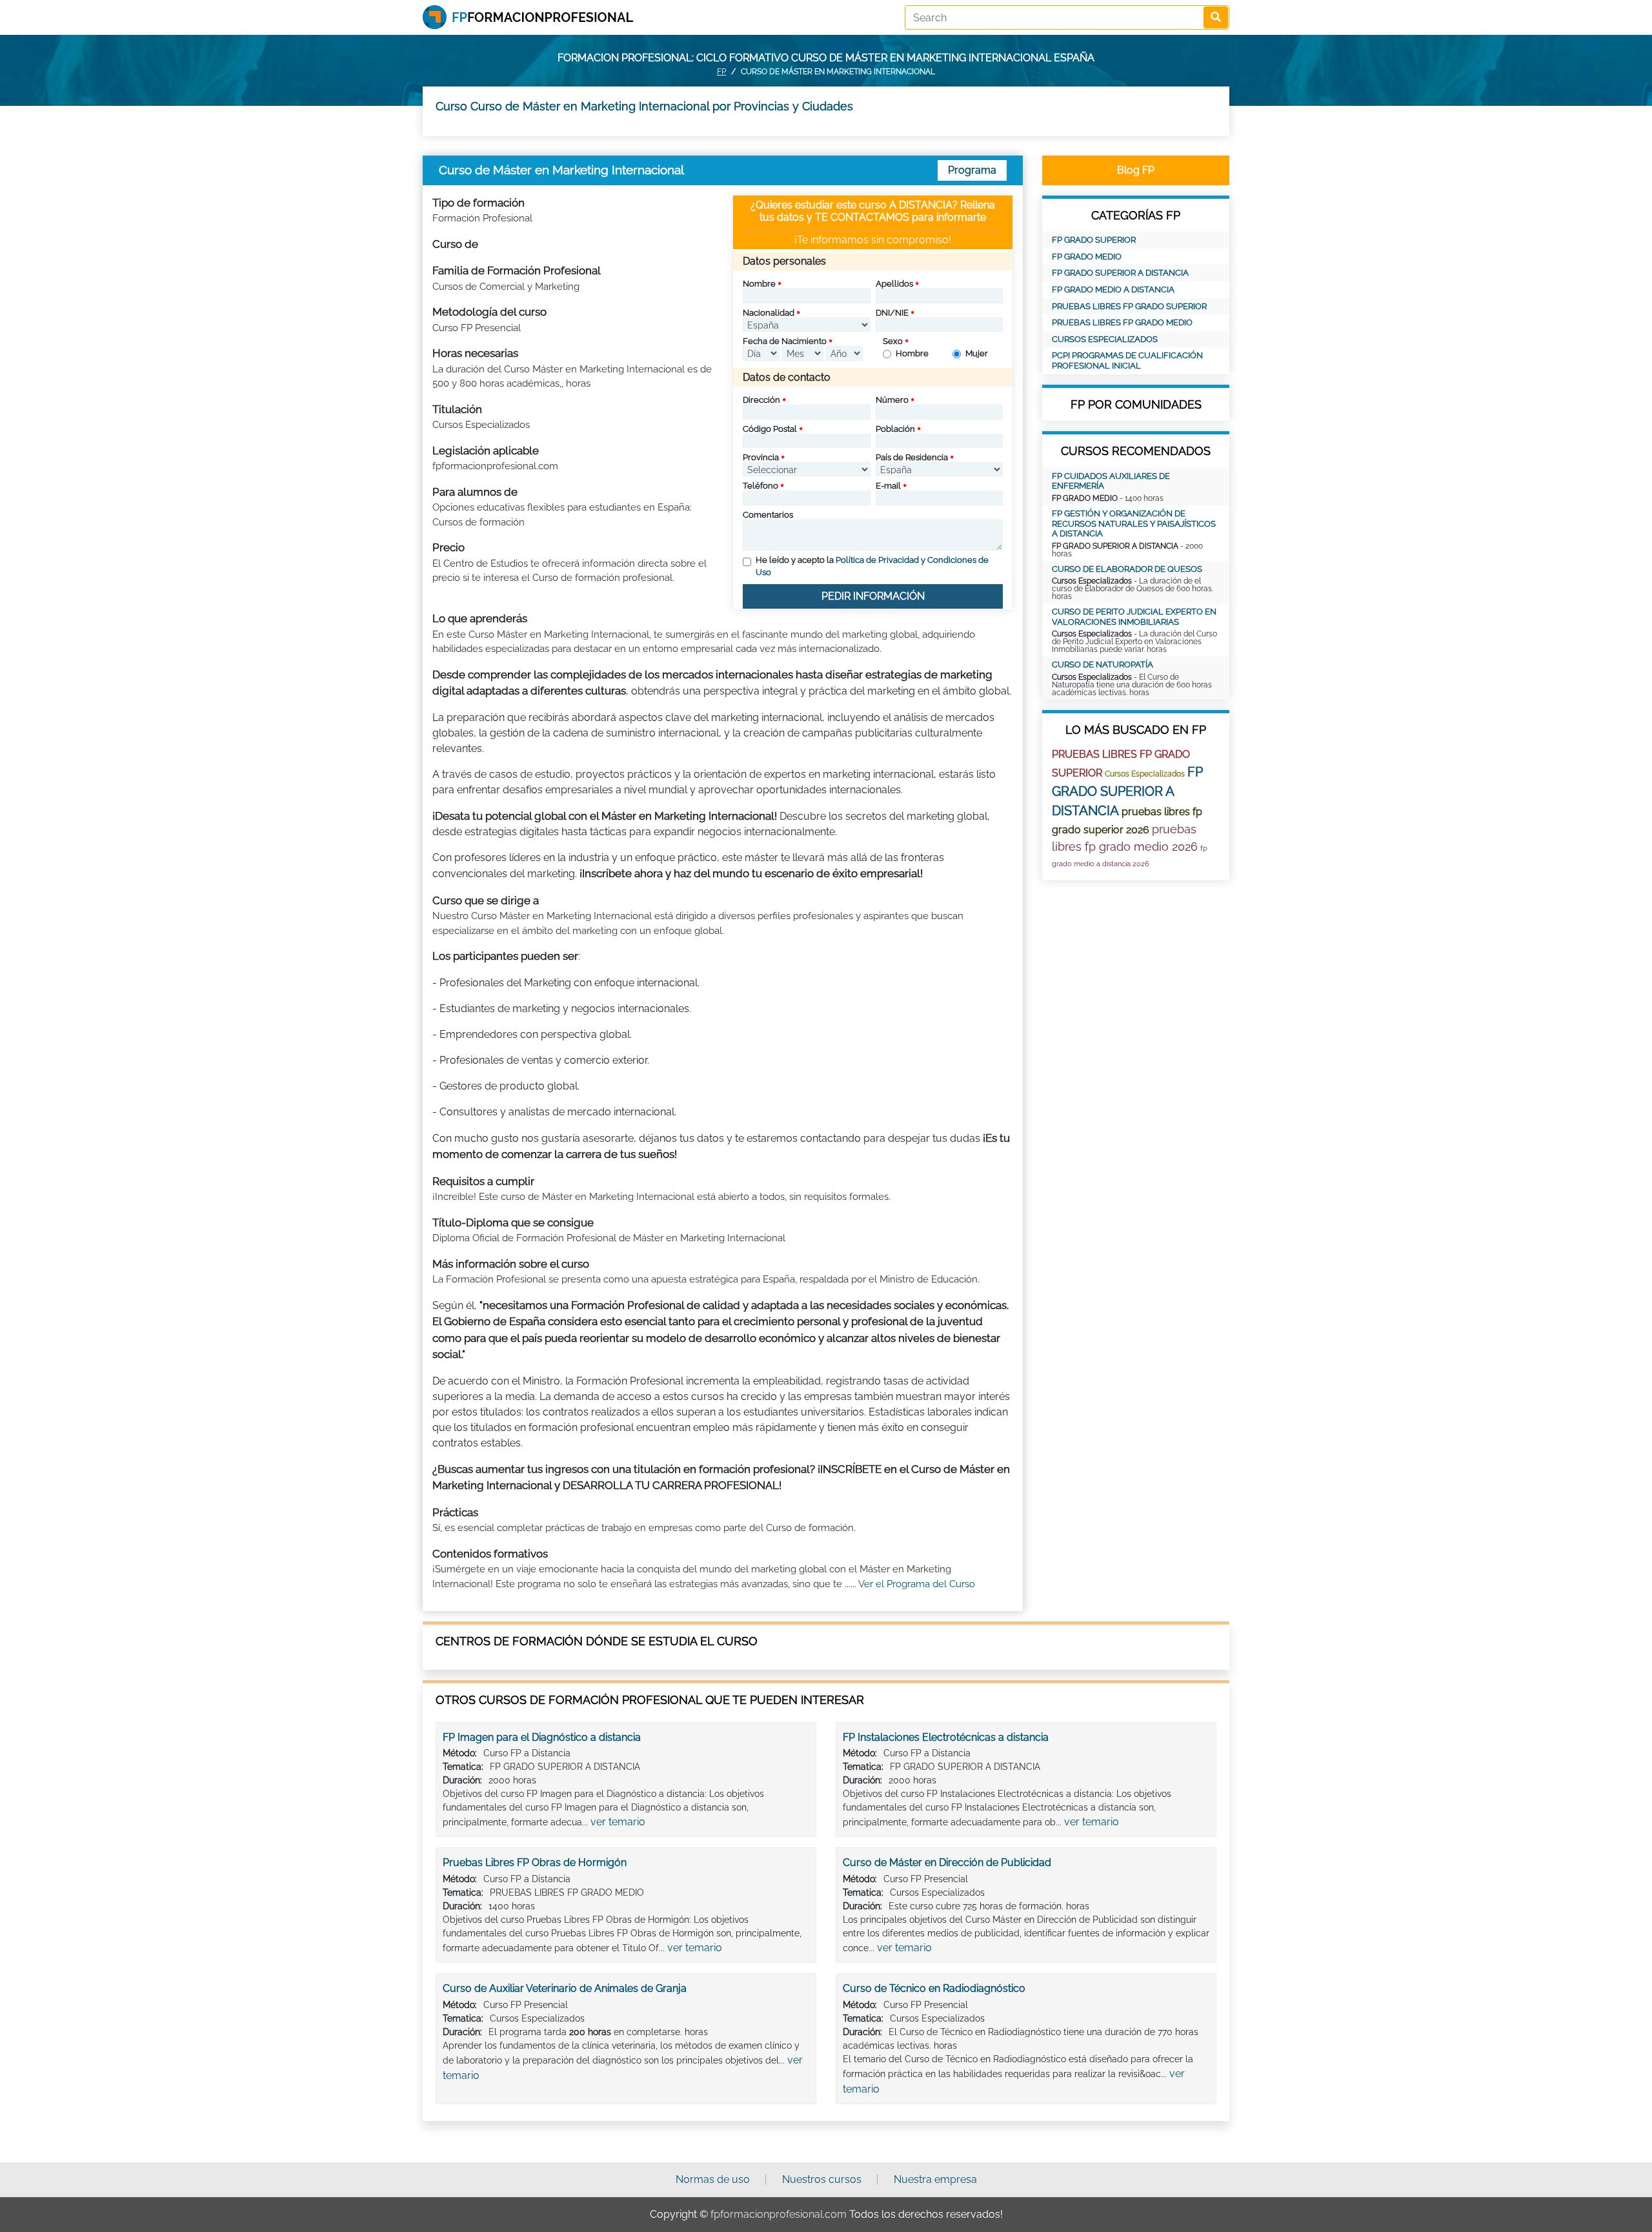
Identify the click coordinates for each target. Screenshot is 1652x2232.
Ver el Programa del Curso (917, 1584)
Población (895, 429)
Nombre (759, 284)
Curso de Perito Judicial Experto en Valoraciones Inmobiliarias (1134, 617)
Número (892, 400)
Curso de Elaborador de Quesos (1127, 569)
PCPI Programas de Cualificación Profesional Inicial (1127, 360)
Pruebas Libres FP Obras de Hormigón (535, 1862)
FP (721, 72)
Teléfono (761, 486)
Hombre (912, 353)
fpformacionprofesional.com (779, 2214)
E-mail (888, 486)
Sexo (893, 341)
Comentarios (768, 515)
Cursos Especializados (1105, 339)
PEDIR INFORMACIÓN (873, 596)
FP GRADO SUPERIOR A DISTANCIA (1120, 273)
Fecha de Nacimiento (785, 341)
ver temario (618, 1822)
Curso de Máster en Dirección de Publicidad (947, 1862)
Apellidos (894, 284)
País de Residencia (912, 457)
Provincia (761, 457)
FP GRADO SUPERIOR (1094, 240)
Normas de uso (713, 2179)
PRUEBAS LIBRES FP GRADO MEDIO (1122, 322)
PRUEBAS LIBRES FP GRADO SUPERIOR (1129, 306)
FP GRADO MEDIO (1087, 257)
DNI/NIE (892, 313)
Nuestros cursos (822, 2179)
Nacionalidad (769, 313)
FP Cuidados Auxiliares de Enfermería (1111, 481)
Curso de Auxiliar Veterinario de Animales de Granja (565, 1988)
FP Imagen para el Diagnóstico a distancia (542, 1737)
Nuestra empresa (935, 2179)
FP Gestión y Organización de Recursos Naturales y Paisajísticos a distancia (1134, 523)
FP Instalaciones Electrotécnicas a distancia (946, 1737)
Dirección (761, 400)
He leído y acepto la (872, 566)
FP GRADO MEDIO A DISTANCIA (1113, 289)
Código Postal (770, 429)
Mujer (977, 353)
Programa (972, 170)
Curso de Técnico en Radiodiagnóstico (934, 1988)
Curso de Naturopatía (1103, 665)
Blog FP (1136, 170)
